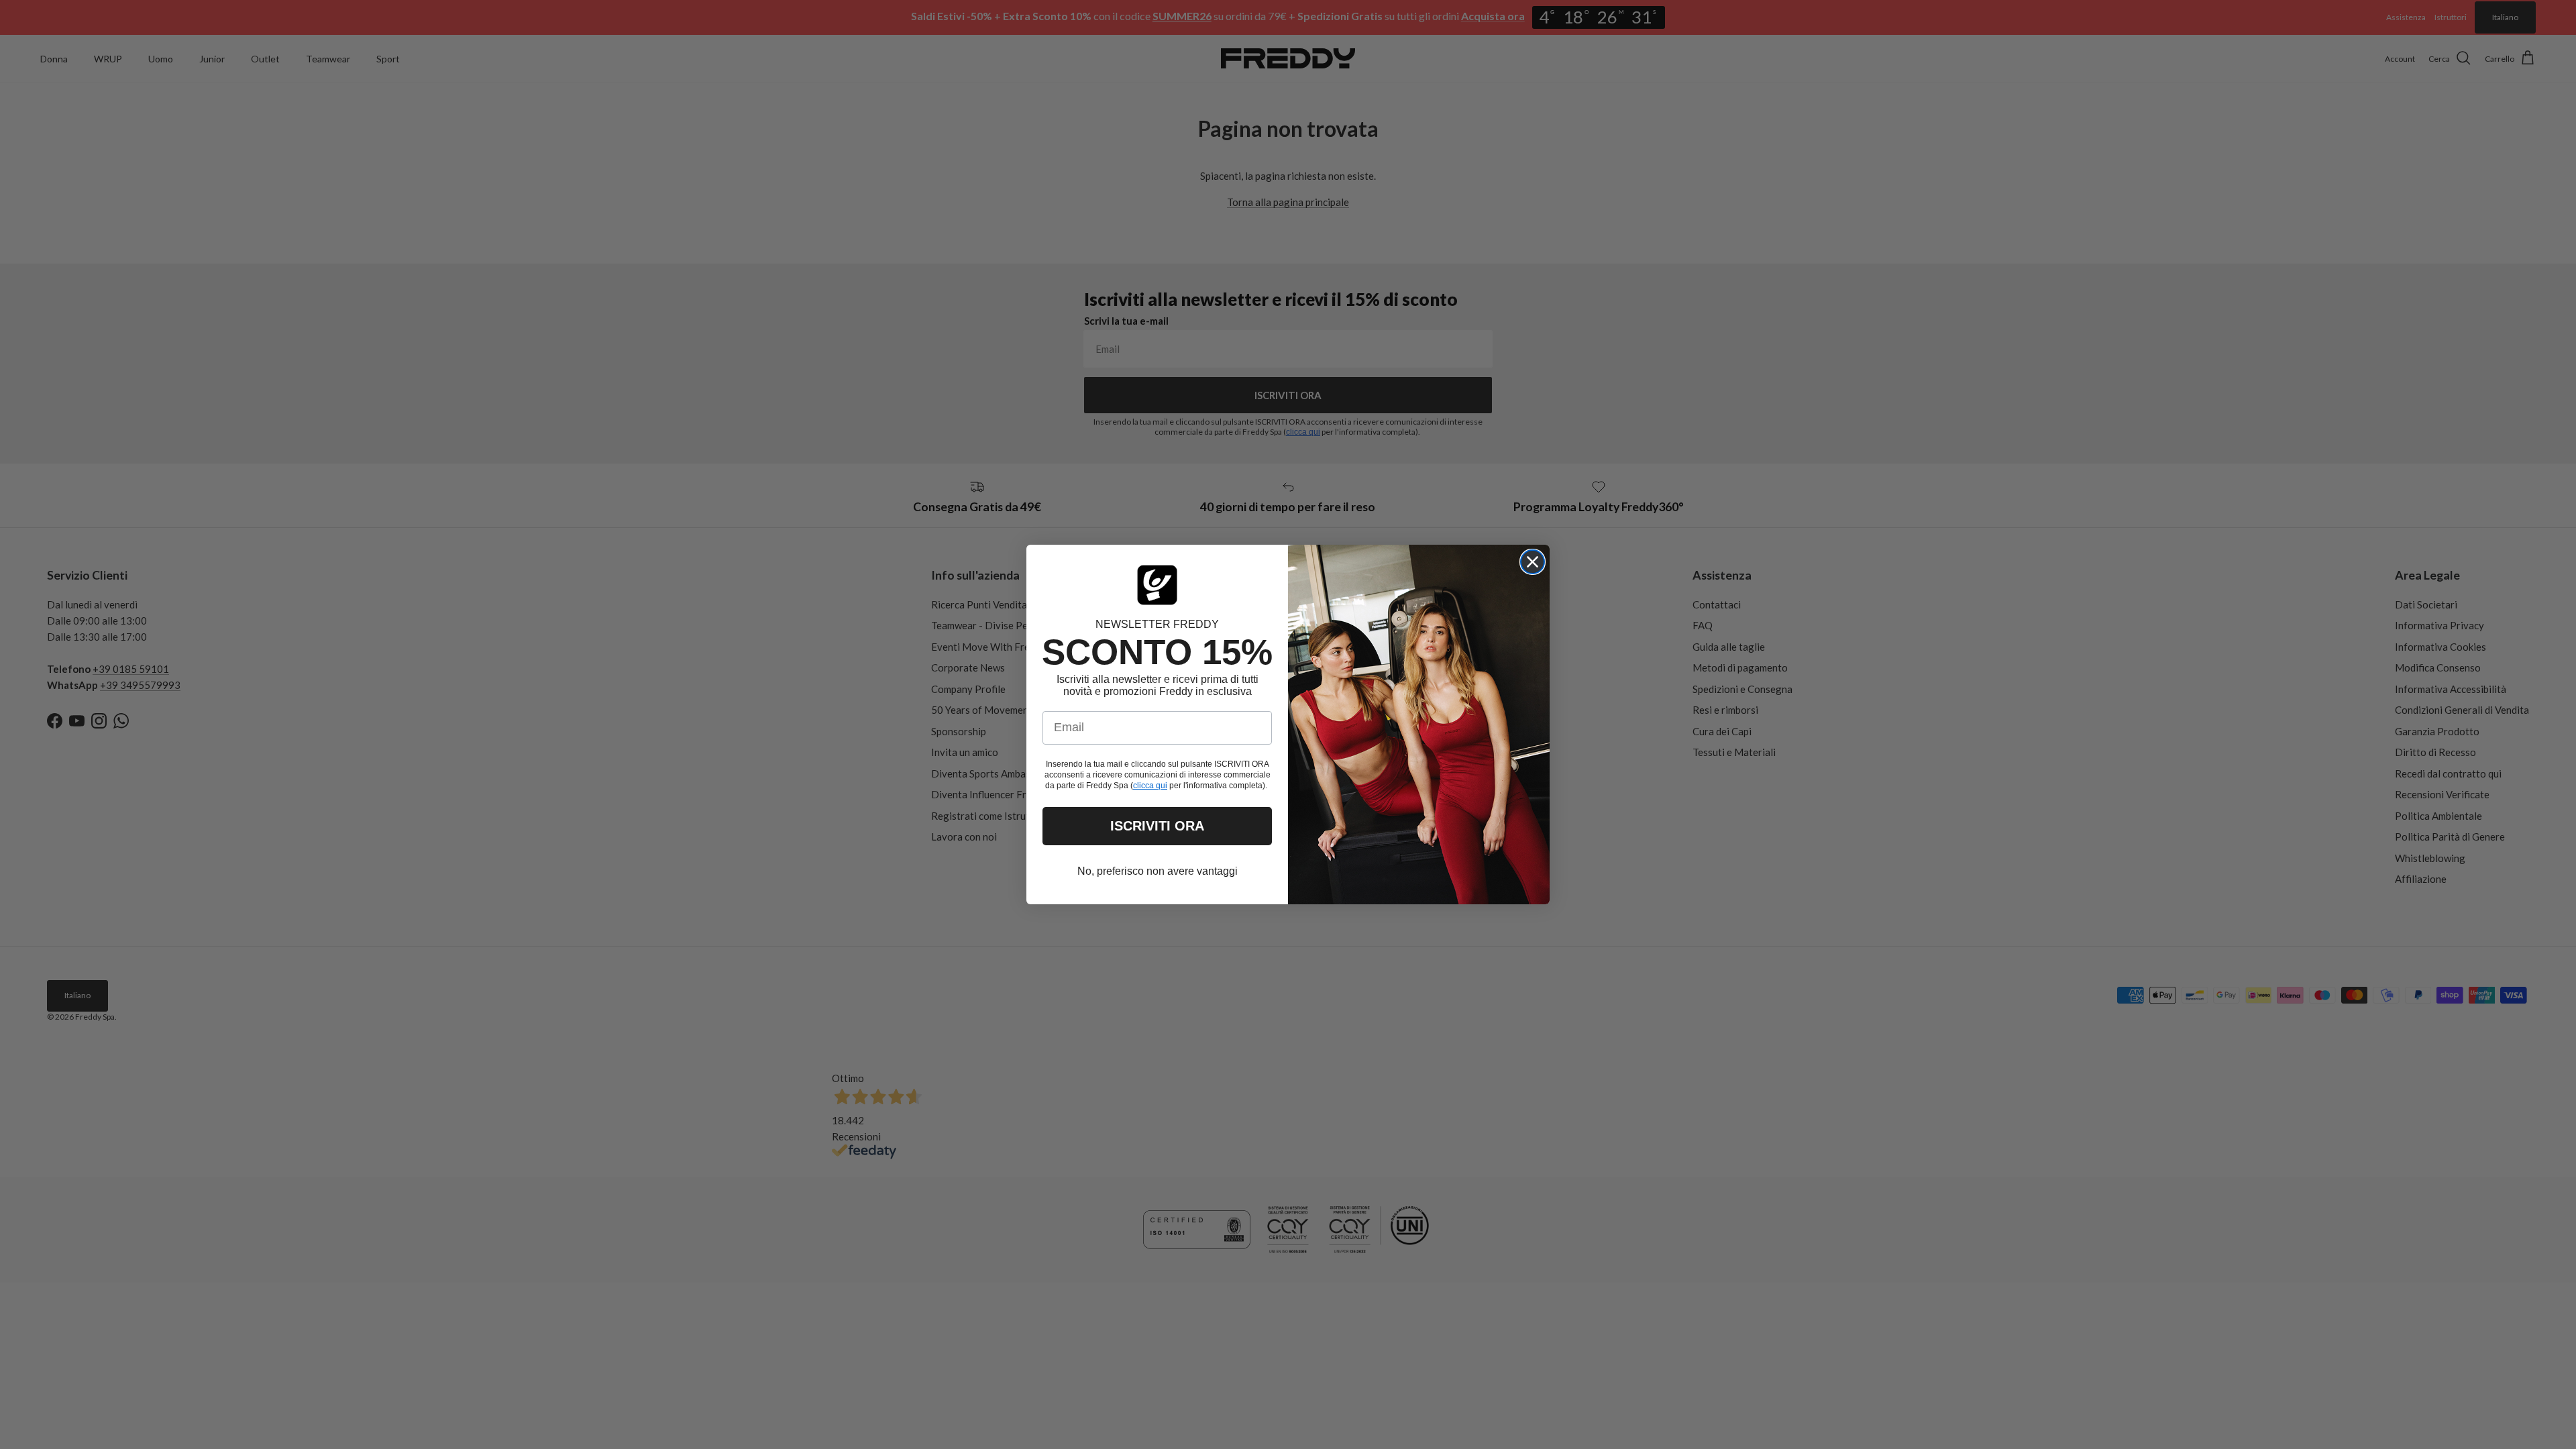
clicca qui (1150, 786)
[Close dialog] (1533, 562)
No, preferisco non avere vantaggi (1158, 871)
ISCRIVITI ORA (1157, 826)
